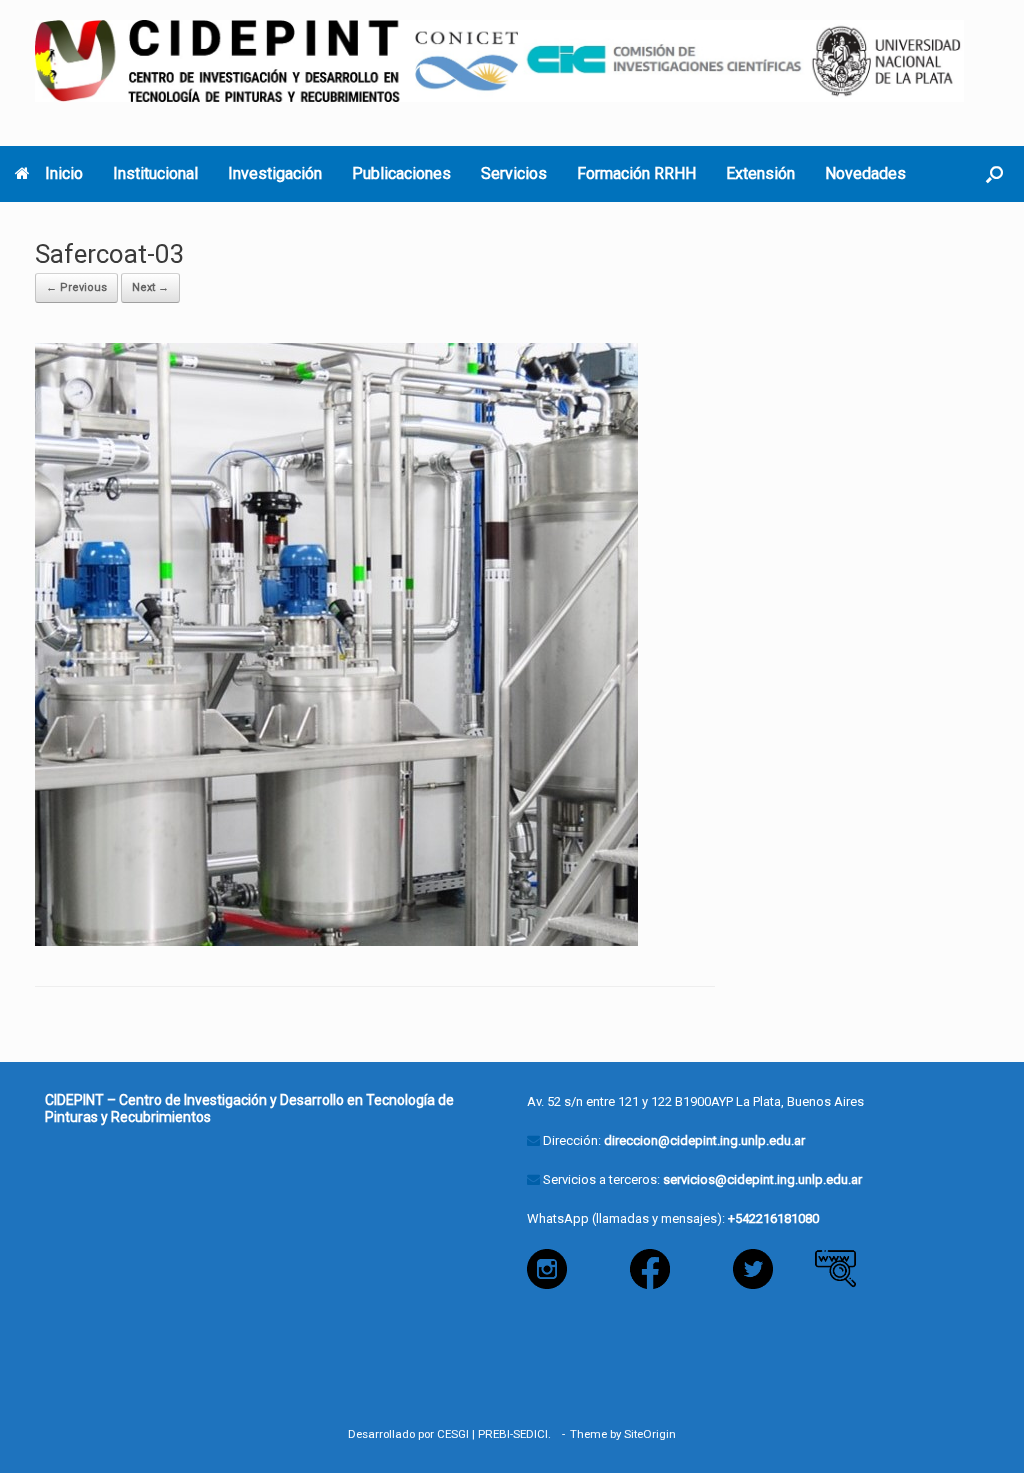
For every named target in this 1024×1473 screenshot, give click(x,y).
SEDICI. (535, 1434)
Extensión (760, 173)
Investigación (275, 173)
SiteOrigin (650, 1434)
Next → (150, 287)
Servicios (514, 173)
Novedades (865, 173)
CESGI (453, 1434)
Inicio (64, 173)
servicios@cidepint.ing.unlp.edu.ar (762, 1179)
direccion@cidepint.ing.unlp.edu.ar (704, 1140)
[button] (994, 174)
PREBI (494, 1434)
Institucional (155, 173)
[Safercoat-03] (336, 643)
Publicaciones (401, 173)
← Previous (76, 287)
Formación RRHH (636, 173)
